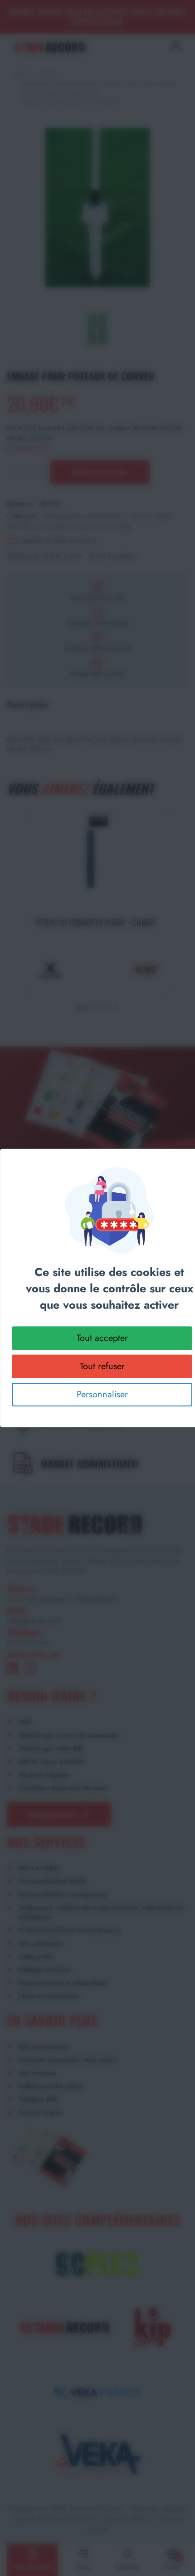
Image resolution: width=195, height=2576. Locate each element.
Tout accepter (102, 1338)
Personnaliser (102, 1394)
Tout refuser (102, 1366)
